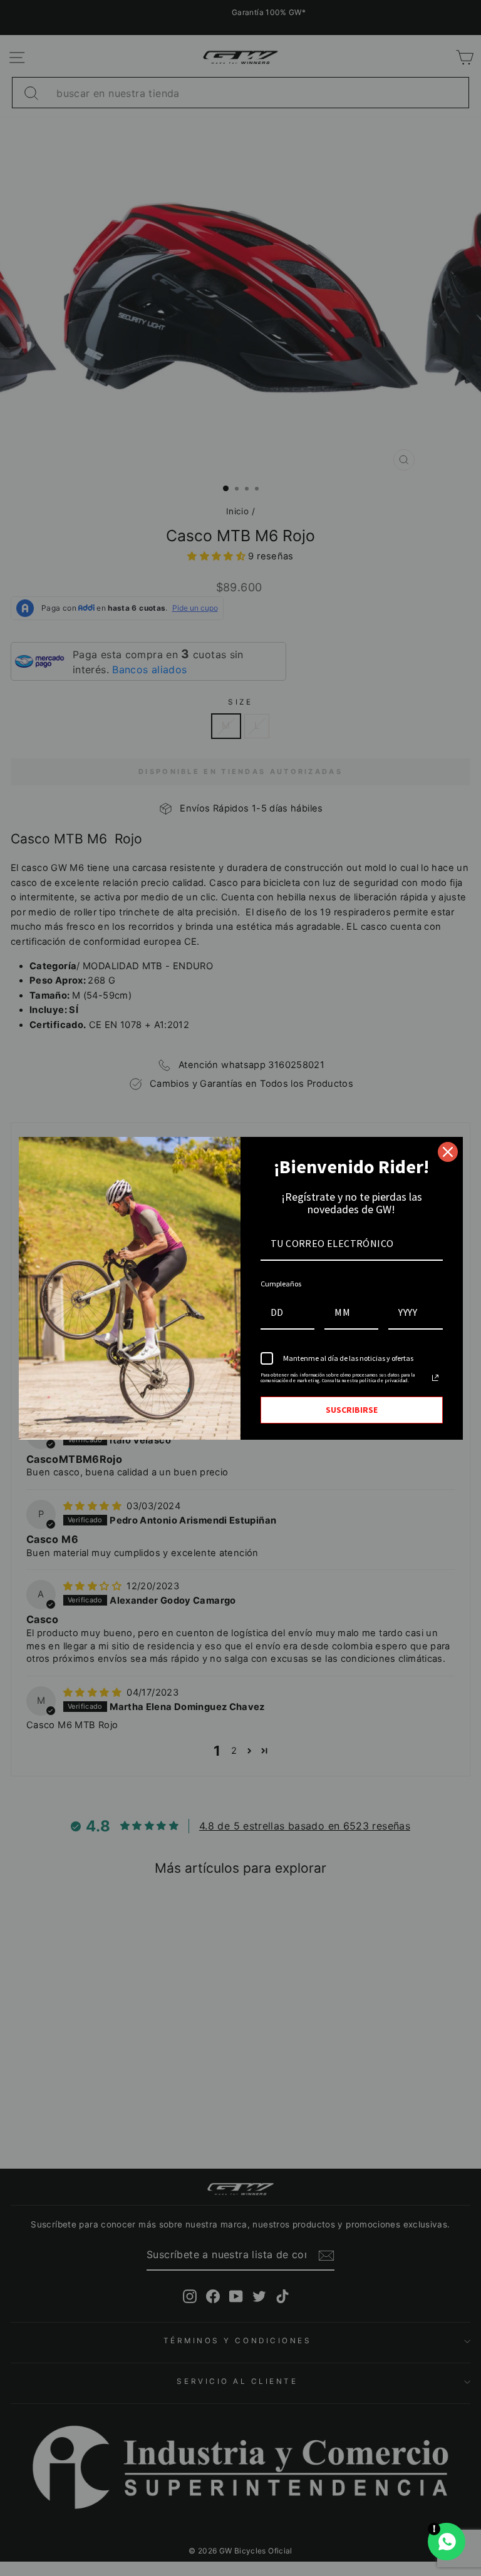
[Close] (448, 1152)
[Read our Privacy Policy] (435, 1378)
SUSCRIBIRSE (352, 1410)
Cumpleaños (281, 1284)
